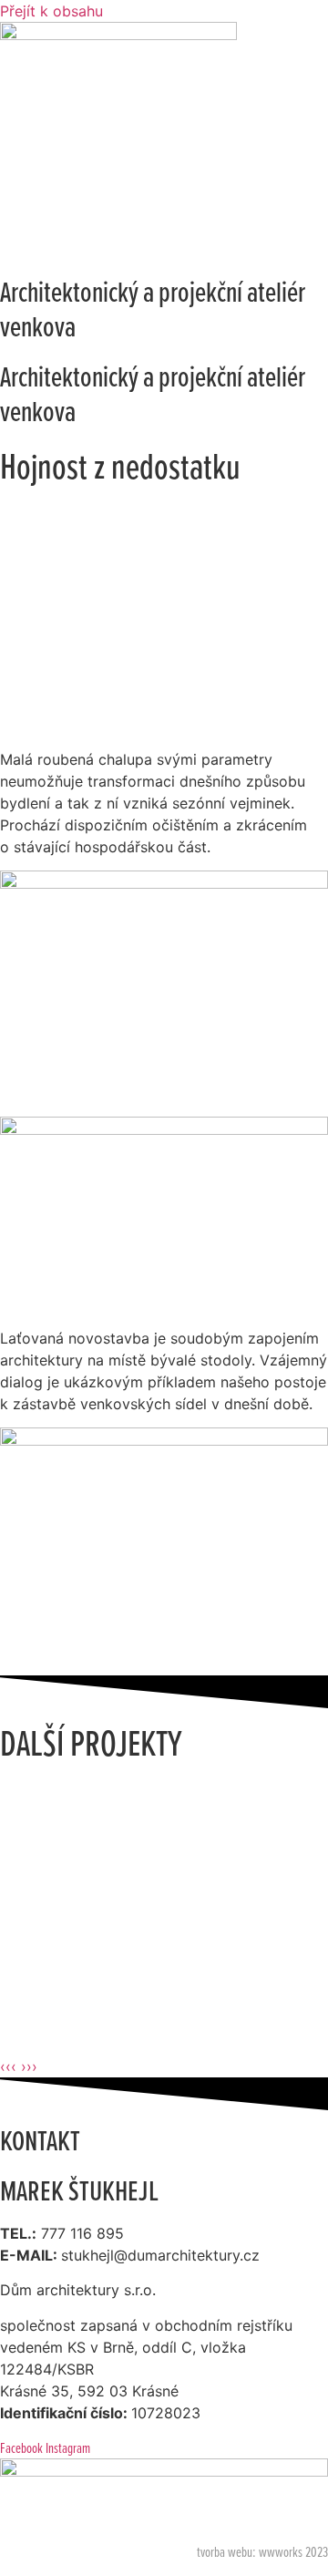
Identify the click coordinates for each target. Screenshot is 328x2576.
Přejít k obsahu (51, 11)
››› (29, 2066)
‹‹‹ (8, 2066)
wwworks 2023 (293, 2551)
